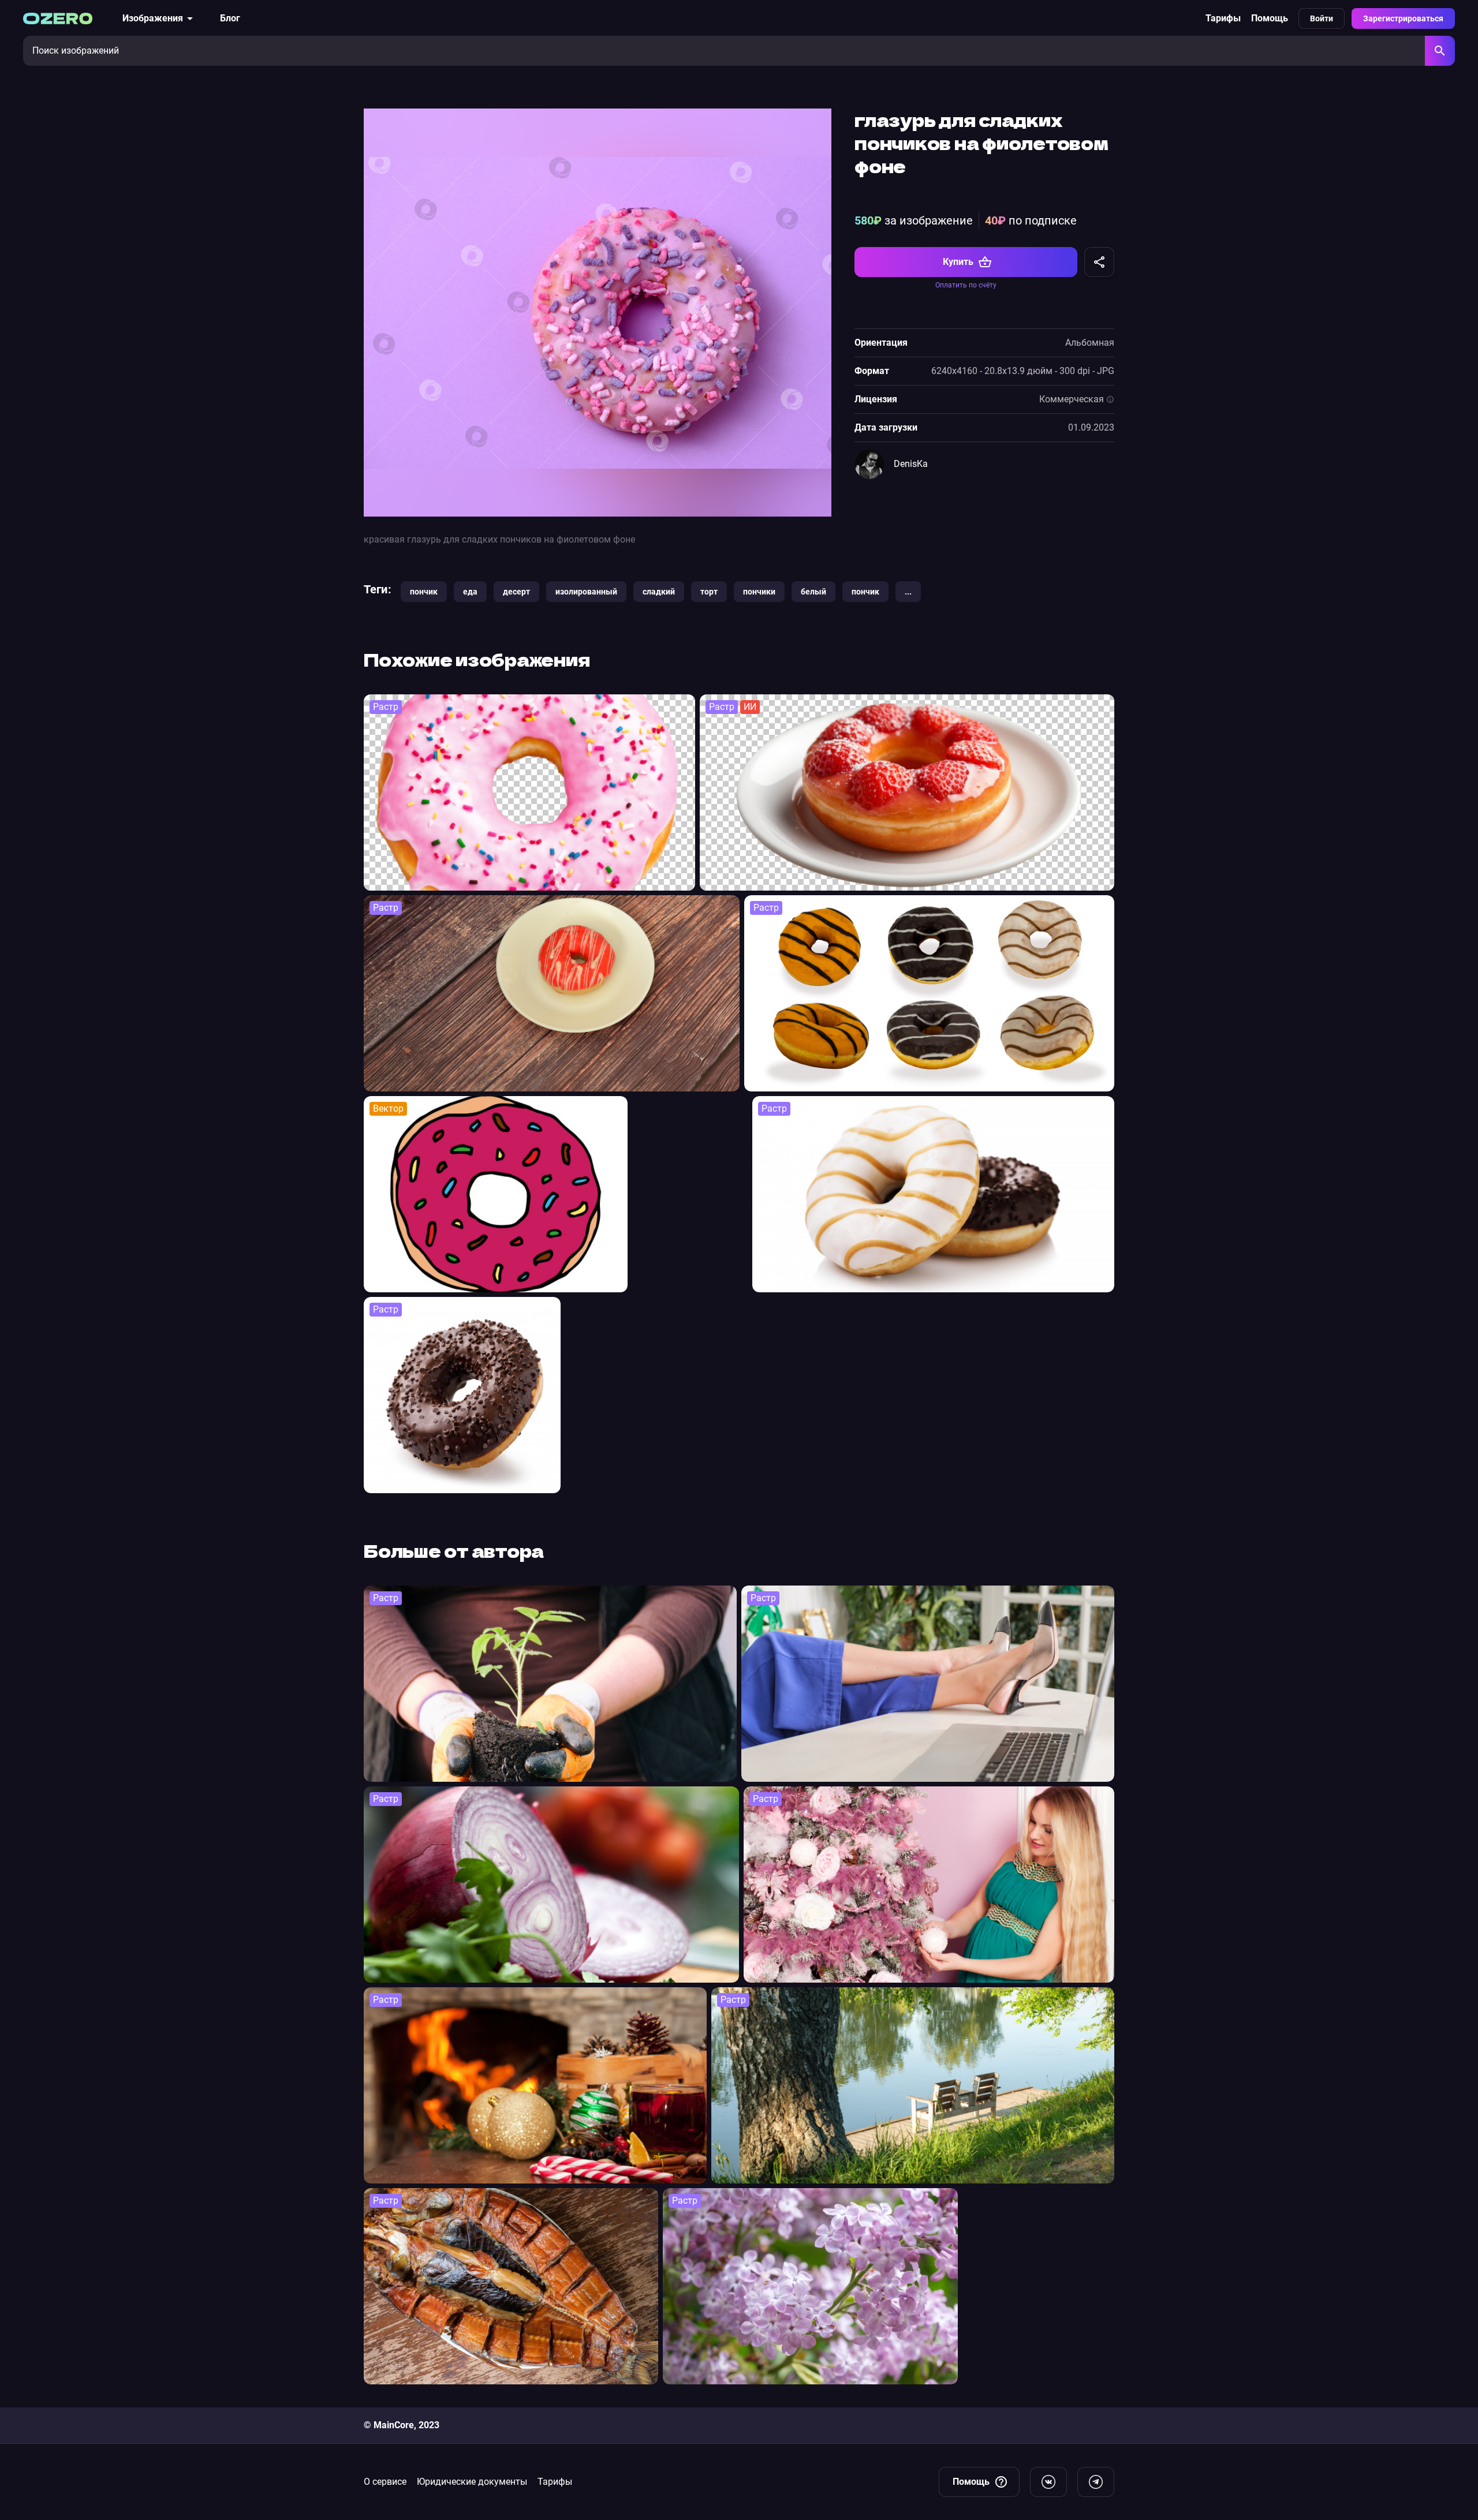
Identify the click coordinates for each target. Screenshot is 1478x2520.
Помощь (1270, 18)
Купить (958, 262)
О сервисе (385, 2482)
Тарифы (1223, 18)
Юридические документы (472, 2482)
